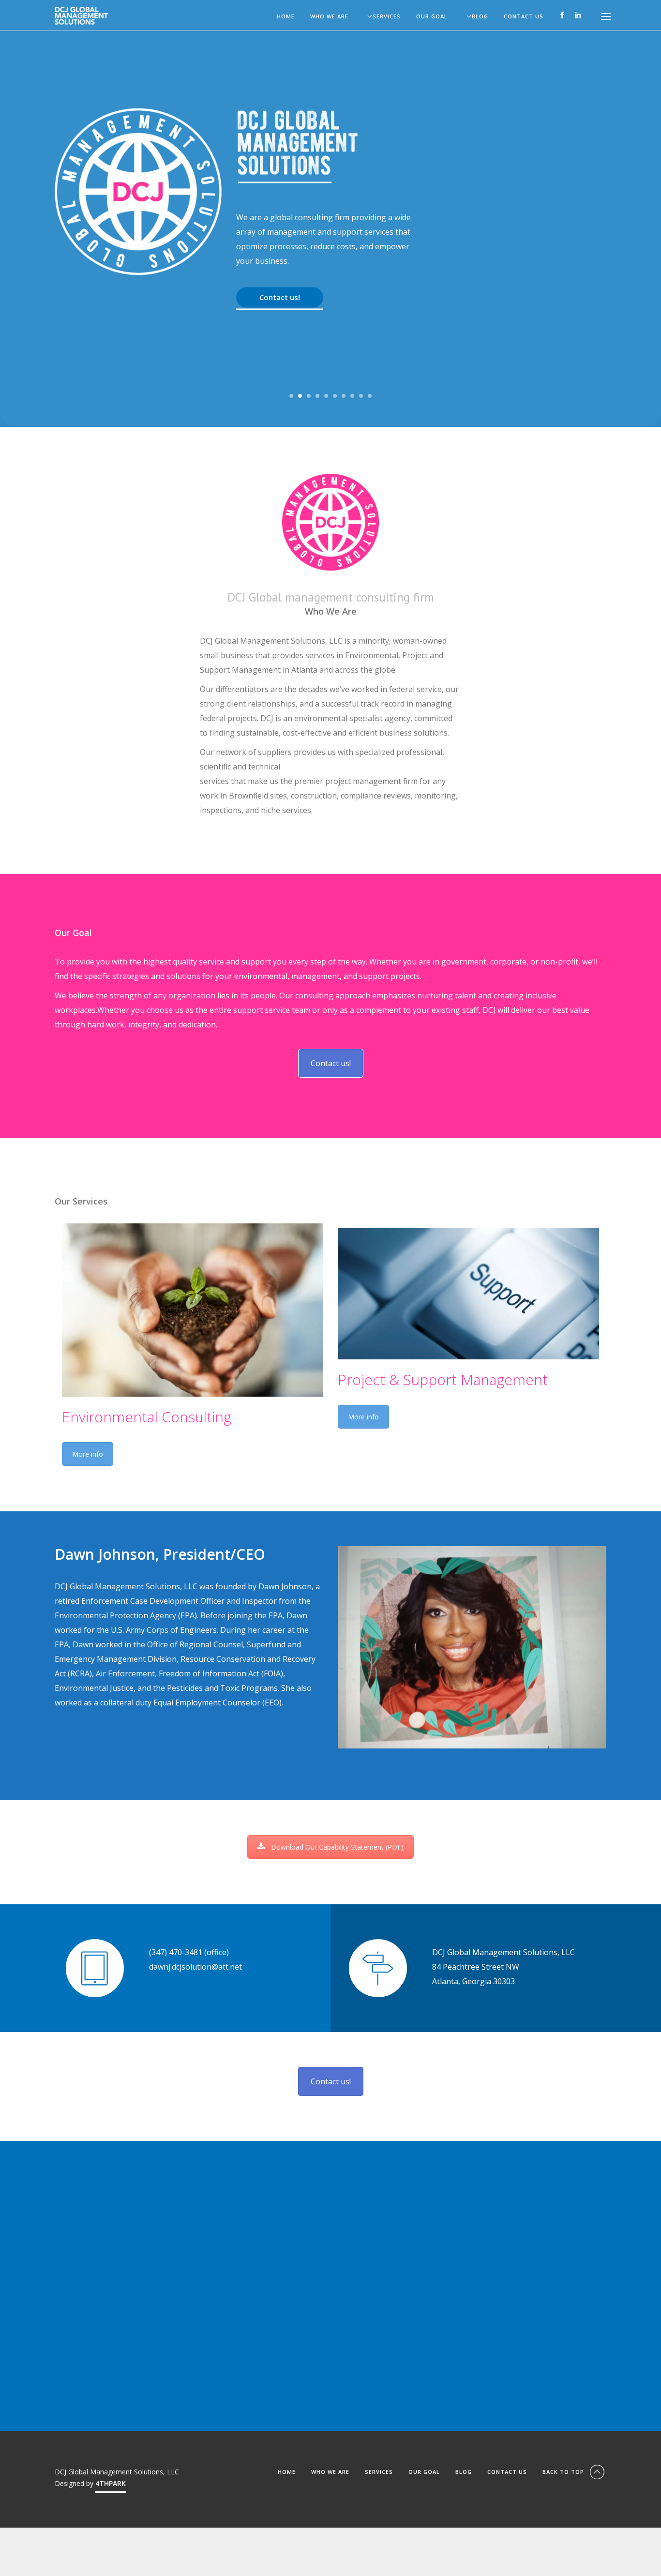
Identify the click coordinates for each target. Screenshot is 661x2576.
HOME (286, 17)
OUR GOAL (432, 17)
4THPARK (111, 2483)
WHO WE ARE (329, 17)
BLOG (480, 17)
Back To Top (564, 2472)
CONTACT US (524, 17)
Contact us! (280, 297)
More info (88, 1454)
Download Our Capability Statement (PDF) (337, 1847)
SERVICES (387, 17)
